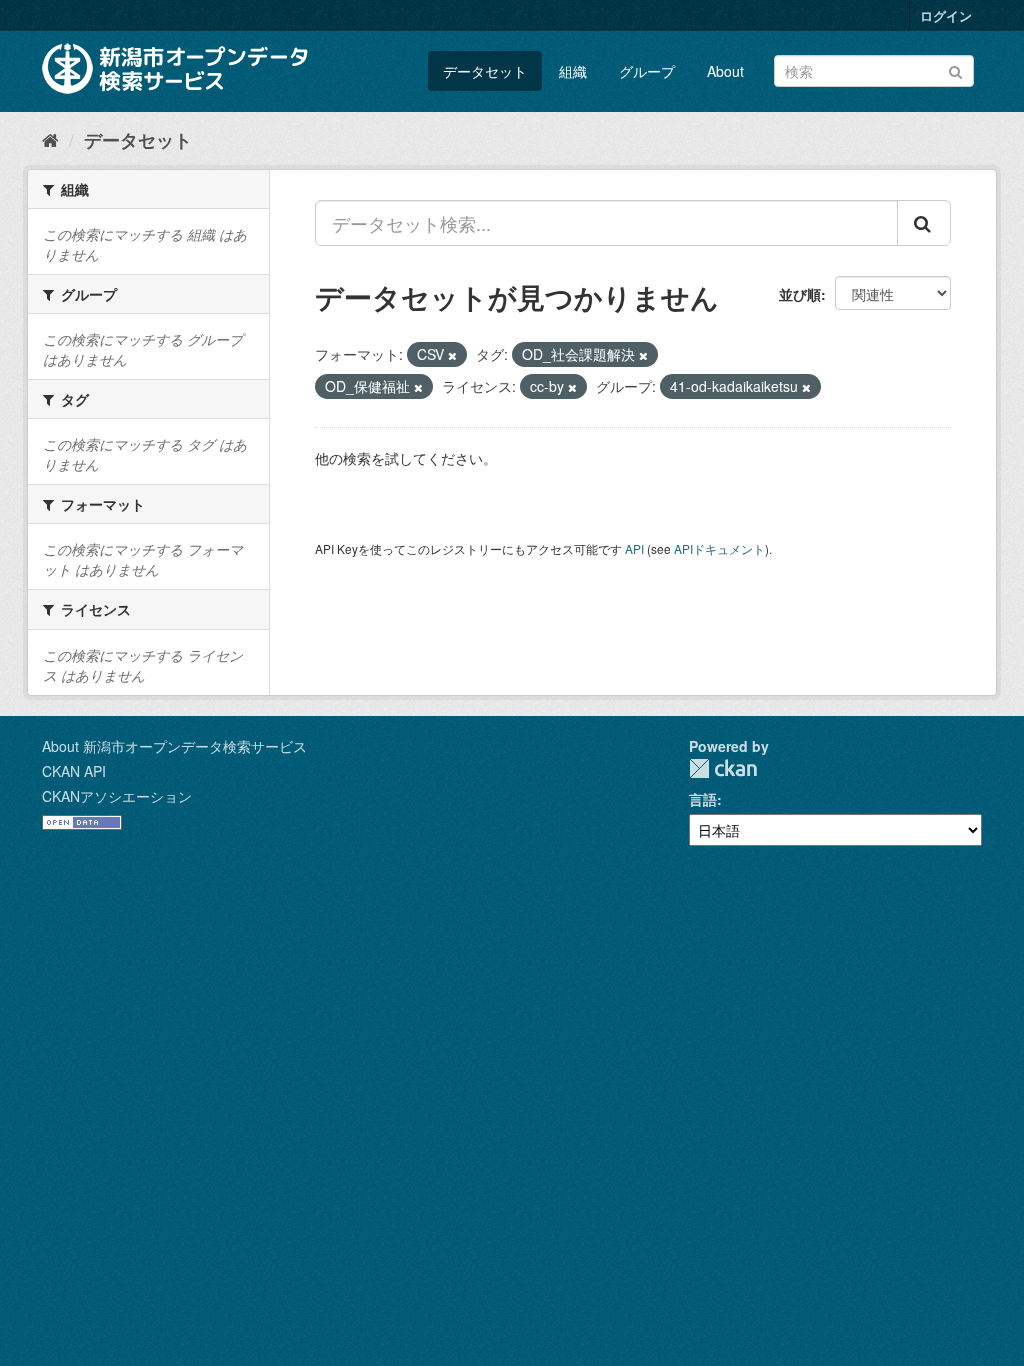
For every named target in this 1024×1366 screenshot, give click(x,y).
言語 (703, 799)
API (634, 548)
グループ (647, 71)
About (725, 71)
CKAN (723, 768)
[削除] (452, 355)
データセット (485, 71)
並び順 (800, 294)
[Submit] (955, 69)
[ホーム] (50, 139)
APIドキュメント (719, 548)
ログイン (946, 15)
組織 (573, 71)
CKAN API (74, 771)
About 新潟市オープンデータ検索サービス (174, 746)
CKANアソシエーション (117, 796)
